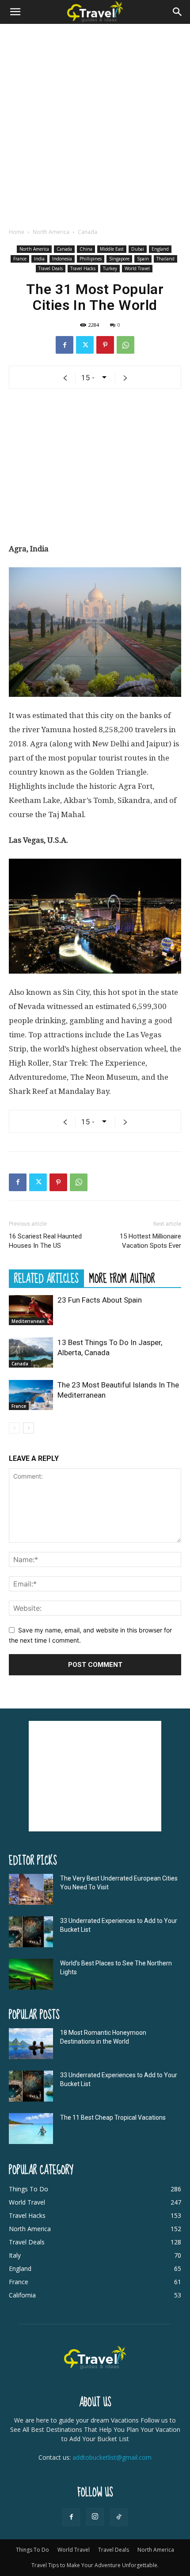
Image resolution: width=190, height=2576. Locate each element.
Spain (143, 259)
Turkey (110, 268)
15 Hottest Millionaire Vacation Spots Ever (150, 1241)
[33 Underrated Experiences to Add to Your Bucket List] (31, 1932)
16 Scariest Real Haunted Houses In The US (45, 1241)
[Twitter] (85, 345)
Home (17, 232)
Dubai (138, 249)
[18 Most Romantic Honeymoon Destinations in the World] (31, 2044)
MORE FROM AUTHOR (122, 1278)
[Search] (178, 12)
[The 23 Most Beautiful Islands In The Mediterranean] (31, 1395)
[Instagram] (95, 2517)
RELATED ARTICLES (46, 1278)
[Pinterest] (105, 345)
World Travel (137, 268)
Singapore (119, 259)
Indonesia (62, 259)
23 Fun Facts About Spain (100, 1300)
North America (51, 232)
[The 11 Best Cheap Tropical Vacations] (31, 2129)
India (39, 259)
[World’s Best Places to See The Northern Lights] (31, 1974)
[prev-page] (14, 1428)
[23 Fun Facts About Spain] (31, 1310)
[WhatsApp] (125, 345)
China (86, 249)
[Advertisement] (95, 123)
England (160, 249)
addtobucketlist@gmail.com (112, 2457)
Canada (87, 232)
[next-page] (28, 1428)
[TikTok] (119, 2517)
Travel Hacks (83, 268)
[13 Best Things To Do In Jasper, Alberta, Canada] (31, 1353)
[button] (15, 12)
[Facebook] (65, 345)
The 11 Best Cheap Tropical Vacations (113, 2117)
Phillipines (91, 259)
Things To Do (32, 2550)
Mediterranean (28, 1321)
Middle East (112, 249)
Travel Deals (51, 268)
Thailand (165, 259)
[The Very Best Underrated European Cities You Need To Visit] (31, 1889)
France (20, 259)
